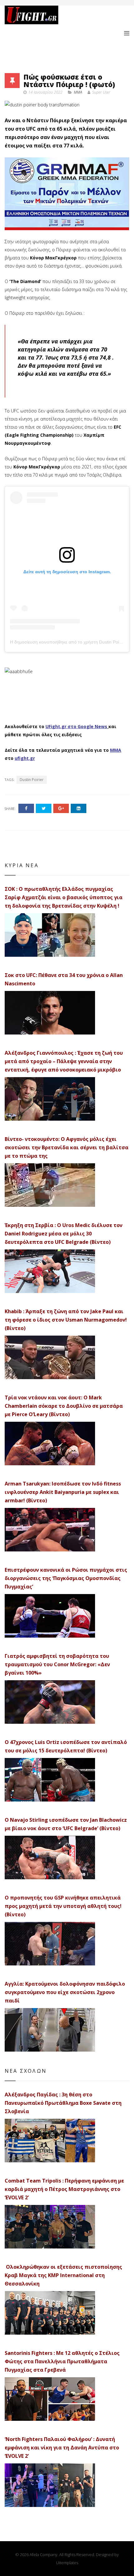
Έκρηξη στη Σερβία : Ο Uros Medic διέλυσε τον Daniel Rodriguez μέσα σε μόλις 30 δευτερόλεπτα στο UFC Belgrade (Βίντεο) (64, 1234)
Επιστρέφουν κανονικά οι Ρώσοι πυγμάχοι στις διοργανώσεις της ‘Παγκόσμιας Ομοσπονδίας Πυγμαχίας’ (66, 1578)
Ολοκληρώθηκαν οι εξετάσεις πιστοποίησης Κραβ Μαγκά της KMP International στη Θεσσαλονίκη (63, 2275)
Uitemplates (67, 2563)
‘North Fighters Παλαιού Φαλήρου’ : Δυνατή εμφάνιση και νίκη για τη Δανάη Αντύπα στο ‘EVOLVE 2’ (62, 2448)
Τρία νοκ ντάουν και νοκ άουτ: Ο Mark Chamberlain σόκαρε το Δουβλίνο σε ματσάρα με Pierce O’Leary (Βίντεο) (64, 1406)
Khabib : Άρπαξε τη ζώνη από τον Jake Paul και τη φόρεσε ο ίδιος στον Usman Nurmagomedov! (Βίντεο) (66, 1320)
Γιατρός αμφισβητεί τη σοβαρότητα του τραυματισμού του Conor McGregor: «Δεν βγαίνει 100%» (57, 1664)
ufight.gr (25, 758)
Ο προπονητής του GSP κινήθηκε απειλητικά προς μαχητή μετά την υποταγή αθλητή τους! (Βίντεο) (63, 1906)
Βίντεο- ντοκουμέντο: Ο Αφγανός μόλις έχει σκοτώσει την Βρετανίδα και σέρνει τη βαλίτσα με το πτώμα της (67, 1147)
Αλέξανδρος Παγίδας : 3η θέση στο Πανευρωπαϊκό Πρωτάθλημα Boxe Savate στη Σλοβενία (63, 2103)
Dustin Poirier (32, 780)
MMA (78, 92)
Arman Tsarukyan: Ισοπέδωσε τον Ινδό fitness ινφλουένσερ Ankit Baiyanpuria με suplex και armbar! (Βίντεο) (63, 1492)
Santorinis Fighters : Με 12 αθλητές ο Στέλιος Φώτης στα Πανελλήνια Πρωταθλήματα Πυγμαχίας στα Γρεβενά (62, 2361)
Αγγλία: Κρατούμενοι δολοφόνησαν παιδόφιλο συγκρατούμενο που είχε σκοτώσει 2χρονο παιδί (65, 1992)
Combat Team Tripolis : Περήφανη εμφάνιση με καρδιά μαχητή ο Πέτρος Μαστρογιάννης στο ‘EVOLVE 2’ (64, 2189)
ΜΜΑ (116, 750)
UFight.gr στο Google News (76, 726)
